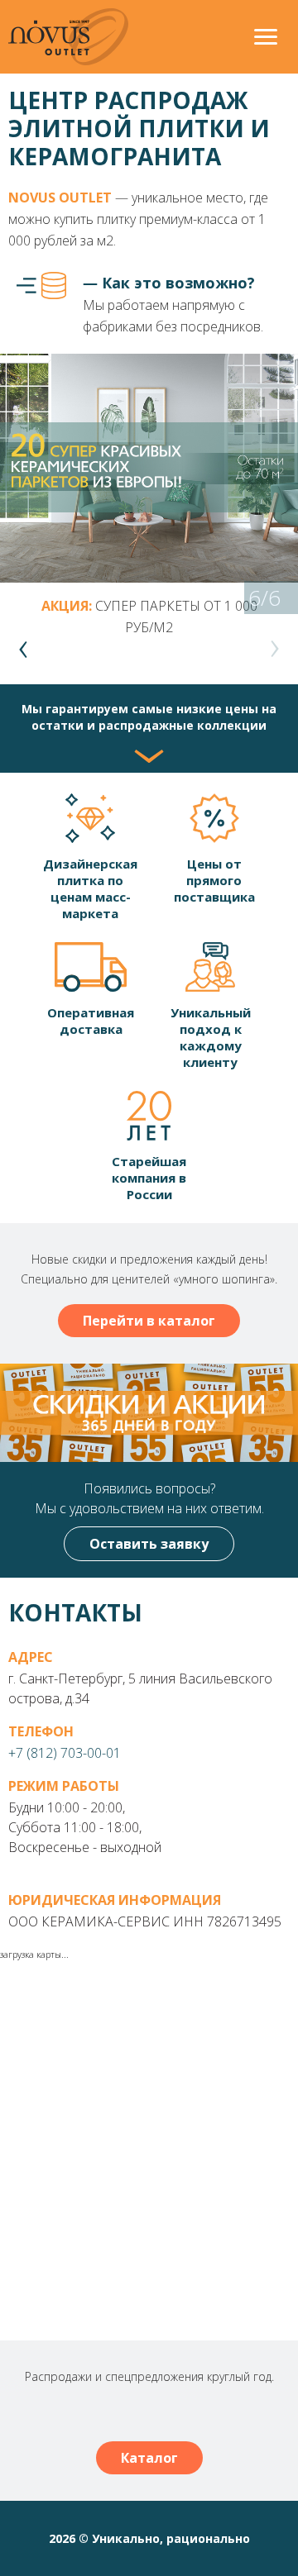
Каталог (149, 2458)
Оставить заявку (149, 1544)
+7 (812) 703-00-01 (65, 1753)
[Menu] (266, 39)
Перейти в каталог (149, 1321)
